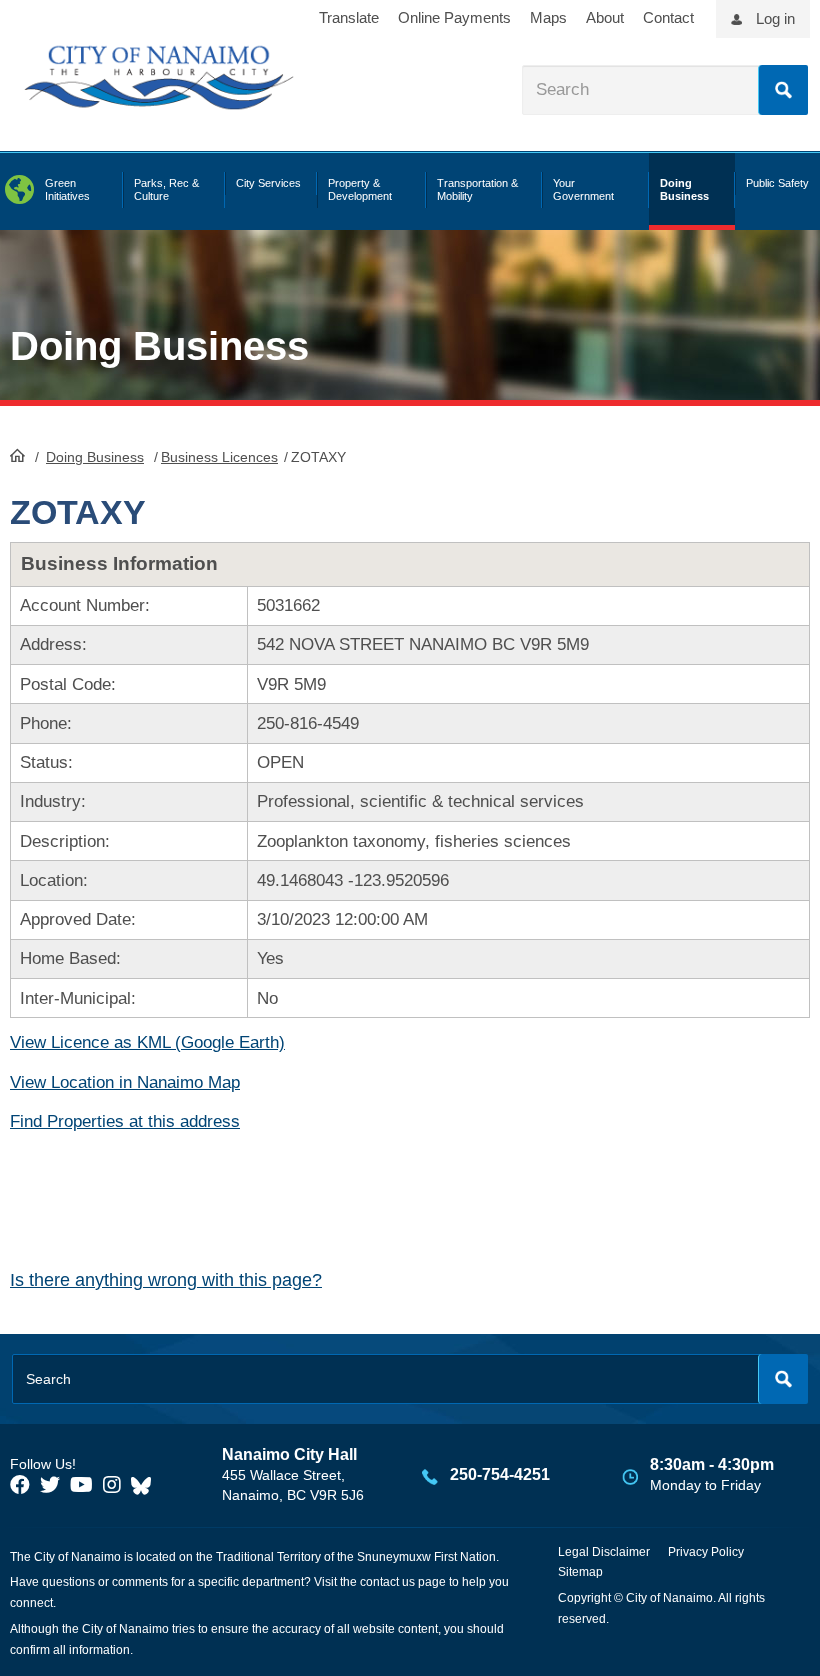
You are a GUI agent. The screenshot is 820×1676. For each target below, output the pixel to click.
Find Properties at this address (125, 1121)
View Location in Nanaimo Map (125, 1082)
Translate (349, 17)
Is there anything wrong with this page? (166, 1280)
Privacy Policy (706, 1552)
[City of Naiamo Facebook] (20, 1485)
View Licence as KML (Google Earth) (147, 1042)
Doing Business (95, 457)
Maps (548, 17)
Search (783, 90)
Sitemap (580, 1572)
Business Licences (219, 457)
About (605, 17)
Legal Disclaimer (604, 1552)
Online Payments (454, 17)
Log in (775, 18)
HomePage (17, 455)
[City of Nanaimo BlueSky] (146, 1485)
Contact (668, 17)
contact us (387, 1582)
